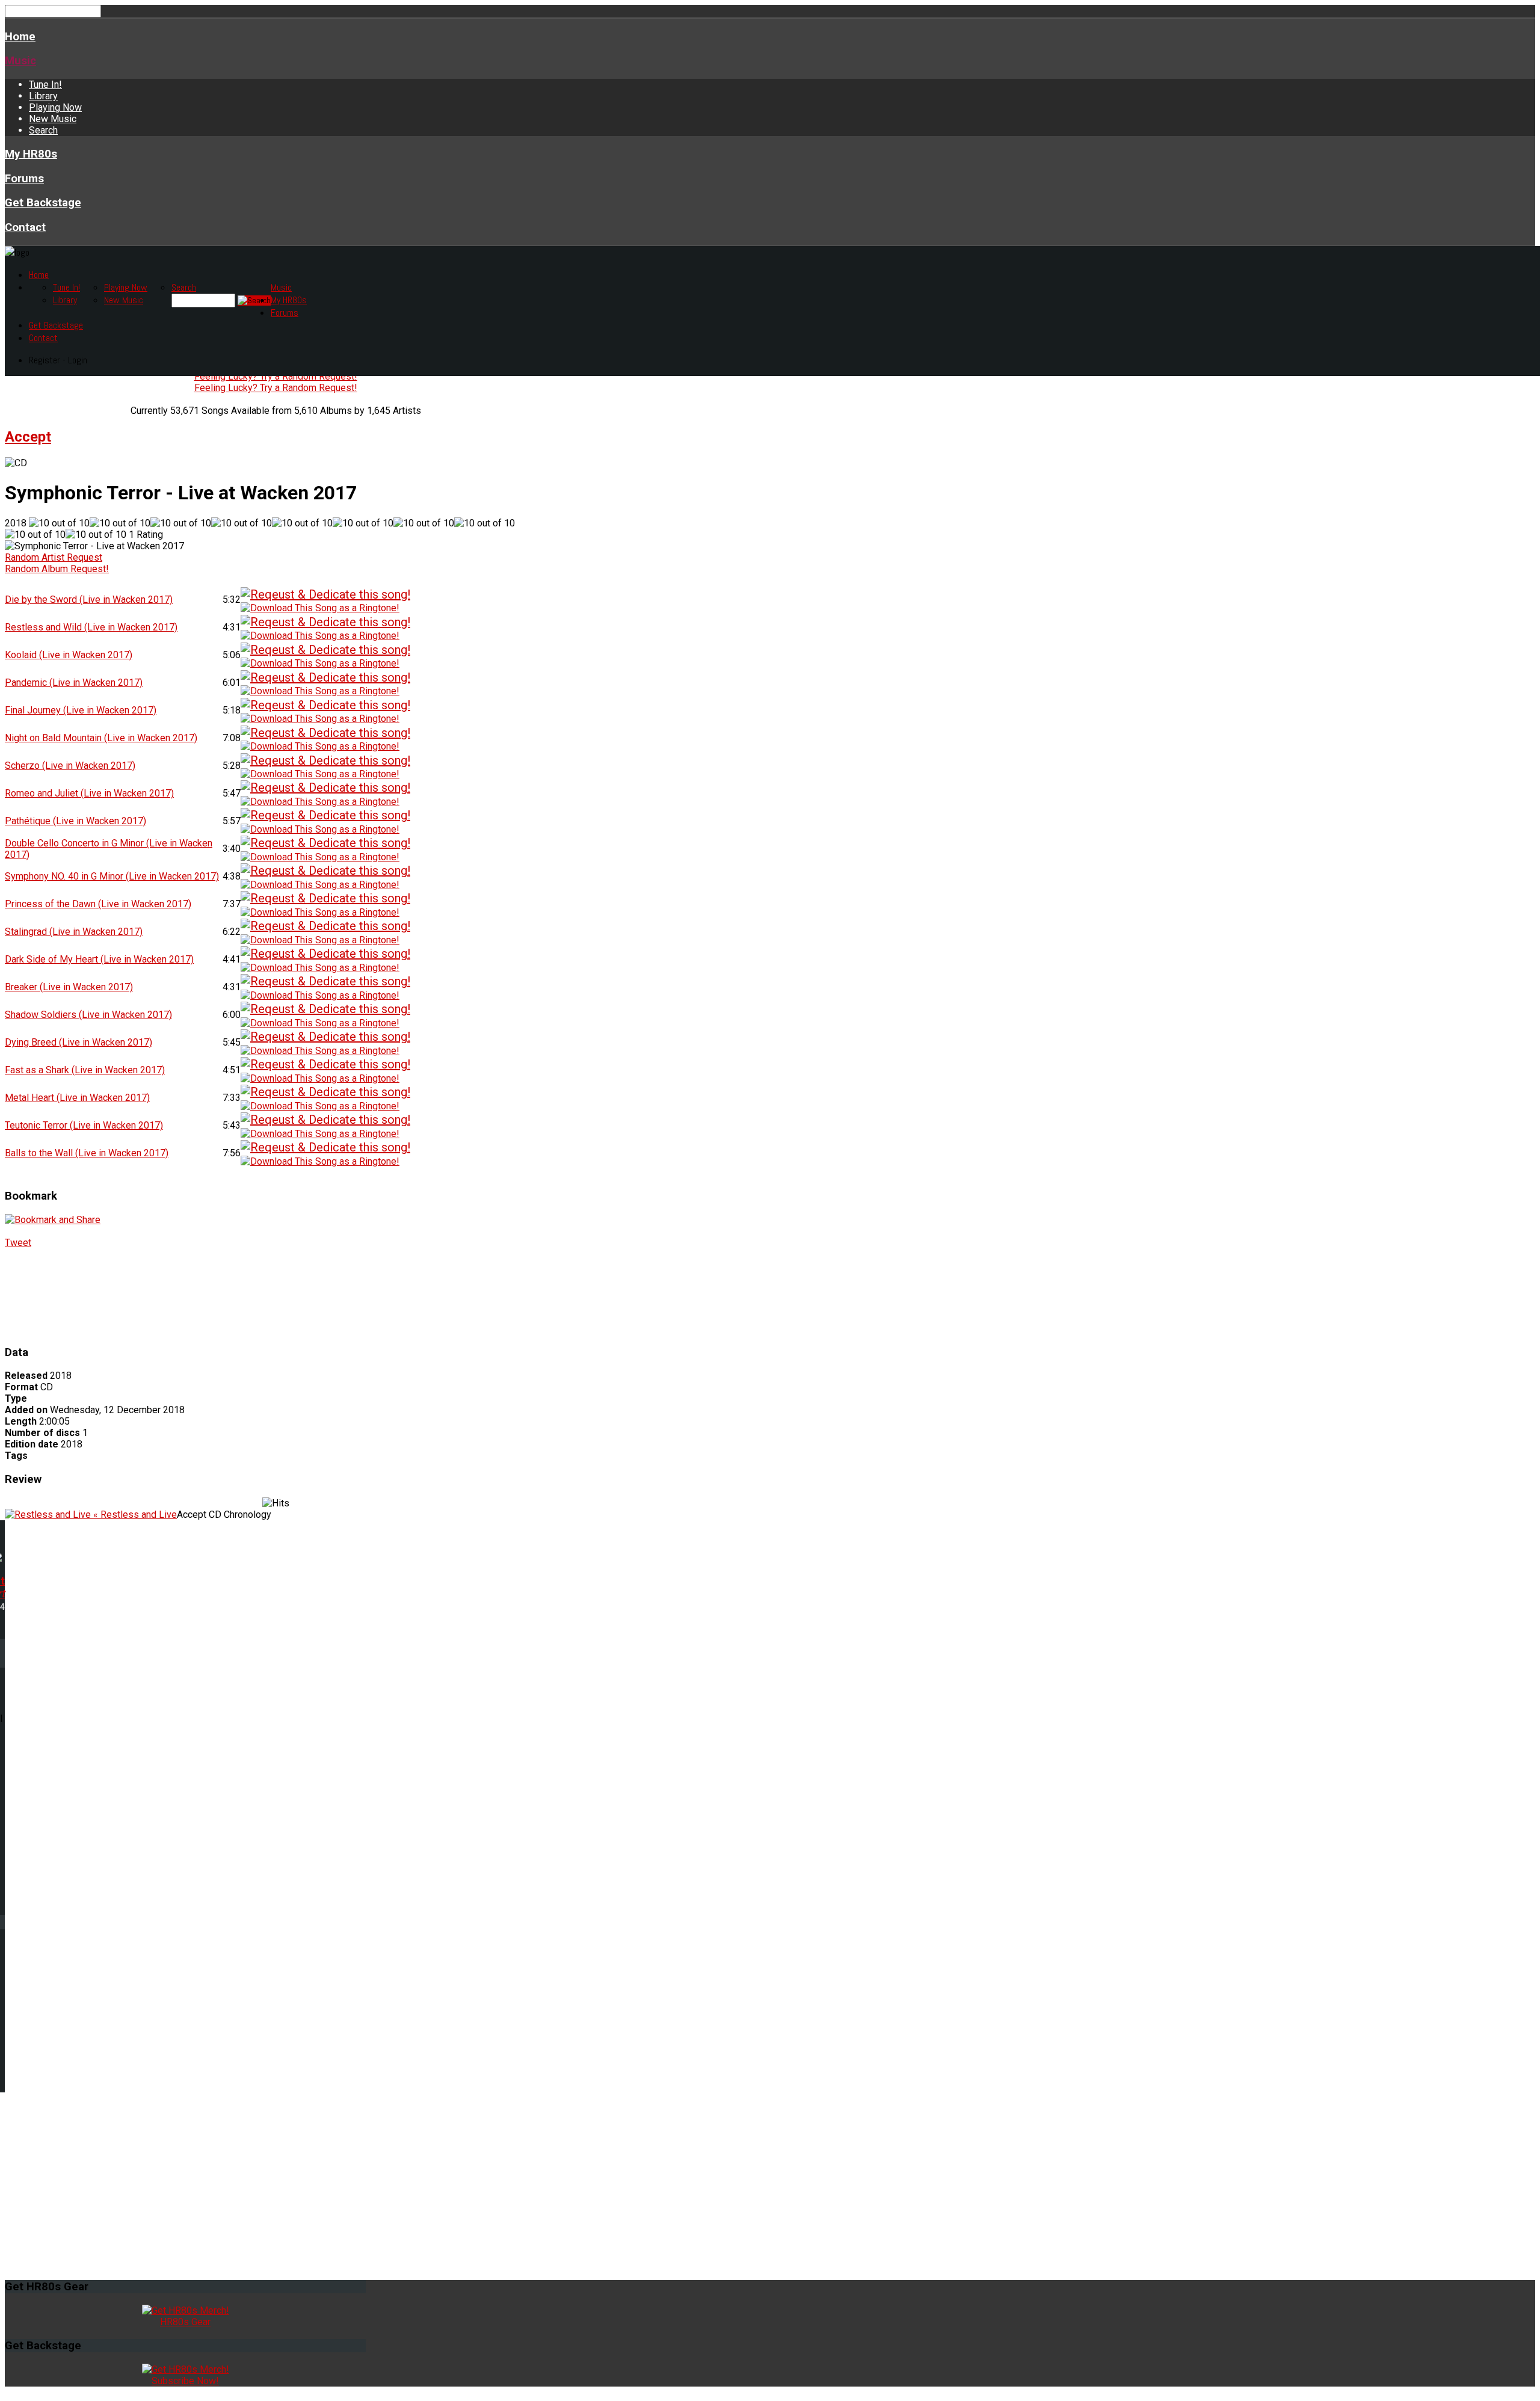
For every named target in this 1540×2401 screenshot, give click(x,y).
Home (20, 37)
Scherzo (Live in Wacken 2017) (70, 766)
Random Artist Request (54, 557)
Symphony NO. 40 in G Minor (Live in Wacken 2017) (112, 876)
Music (20, 61)
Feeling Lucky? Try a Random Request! (276, 376)
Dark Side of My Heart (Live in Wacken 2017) (99, 959)
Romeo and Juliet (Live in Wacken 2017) (89, 793)
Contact (25, 227)
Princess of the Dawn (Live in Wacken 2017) (98, 904)
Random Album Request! (57, 569)
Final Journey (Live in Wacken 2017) (81, 710)
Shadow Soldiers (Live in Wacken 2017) (88, 1015)
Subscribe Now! (185, 2381)
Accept (28, 437)
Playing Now (55, 107)
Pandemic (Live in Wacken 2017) (74, 683)
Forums (24, 179)
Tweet (18, 1243)
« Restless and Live (134, 1515)
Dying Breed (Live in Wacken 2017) (79, 1042)
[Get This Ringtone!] (320, 607)
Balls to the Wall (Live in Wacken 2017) (87, 1153)
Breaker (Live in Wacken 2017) (69, 987)
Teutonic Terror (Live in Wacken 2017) (84, 1125)
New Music (53, 119)
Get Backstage (43, 203)
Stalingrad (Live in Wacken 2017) (74, 932)
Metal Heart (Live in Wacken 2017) (77, 1098)
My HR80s (31, 154)
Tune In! (45, 85)
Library (43, 96)
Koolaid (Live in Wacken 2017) (69, 655)
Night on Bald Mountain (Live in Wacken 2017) (101, 738)
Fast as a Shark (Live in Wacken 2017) (85, 1070)
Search (43, 130)
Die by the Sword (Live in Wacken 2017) (89, 599)
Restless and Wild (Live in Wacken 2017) (91, 627)
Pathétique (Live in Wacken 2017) (75, 821)
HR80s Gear (185, 2322)
